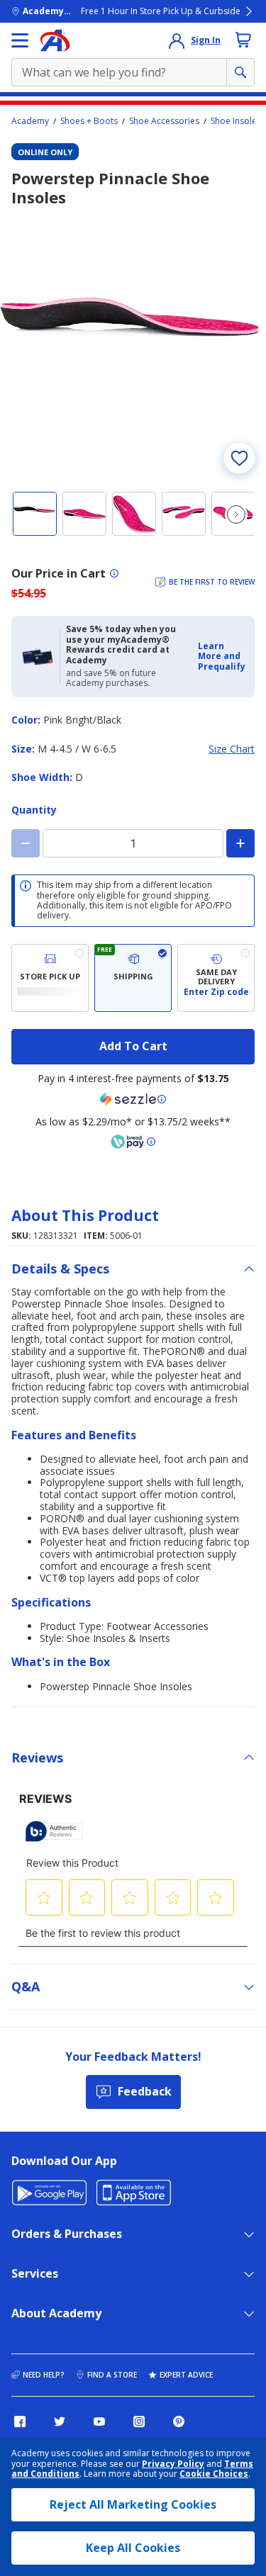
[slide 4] (184, 514)
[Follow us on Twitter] (60, 2422)
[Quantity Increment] (240, 843)
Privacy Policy (173, 2464)
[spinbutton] (133, 843)
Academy (30, 121)
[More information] (114, 573)
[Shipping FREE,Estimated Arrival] (133, 978)
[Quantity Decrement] (26, 843)
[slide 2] (84, 514)
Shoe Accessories (164, 121)
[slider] (133, 346)
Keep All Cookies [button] (133, 2548)
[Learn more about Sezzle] (133, 1099)
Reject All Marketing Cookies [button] (133, 2504)
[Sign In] (177, 40)
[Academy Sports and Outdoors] (55, 40)
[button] (222, 657)
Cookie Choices (214, 2474)
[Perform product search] (240, 72)
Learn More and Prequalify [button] (222, 656)
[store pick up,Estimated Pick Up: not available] (50, 978)
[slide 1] (35, 514)
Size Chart (232, 749)
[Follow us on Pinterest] (179, 2422)
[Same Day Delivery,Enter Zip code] (216, 978)
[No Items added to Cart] (243, 40)
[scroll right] (236, 514)
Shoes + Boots (89, 121)
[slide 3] (134, 514)
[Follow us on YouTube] (99, 2422)
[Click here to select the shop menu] (20, 40)
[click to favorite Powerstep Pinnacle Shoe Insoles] (239, 458)
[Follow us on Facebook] (20, 2422)
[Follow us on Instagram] (139, 2422)
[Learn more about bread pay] (133, 1142)
